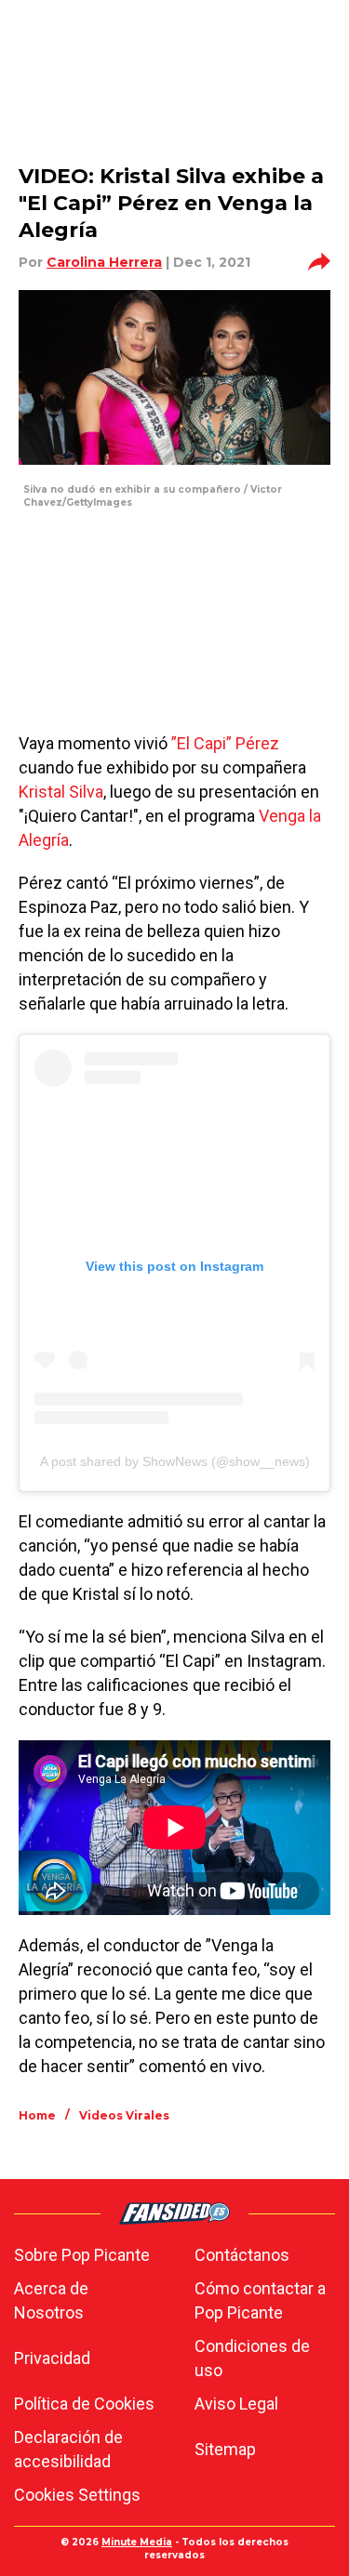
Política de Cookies (84, 2404)
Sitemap (225, 2449)
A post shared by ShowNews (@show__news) (175, 1461)
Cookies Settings (77, 2495)
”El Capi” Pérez (225, 743)
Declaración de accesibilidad (68, 2449)
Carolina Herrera (104, 262)
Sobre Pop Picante (82, 2255)
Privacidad (52, 2358)
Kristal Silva (61, 792)
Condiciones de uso (252, 2358)
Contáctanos (242, 2255)
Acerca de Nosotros (51, 2300)
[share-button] (319, 262)
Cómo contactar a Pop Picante (260, 2300)
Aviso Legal (236, 2404)
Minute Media (137, 2542)
